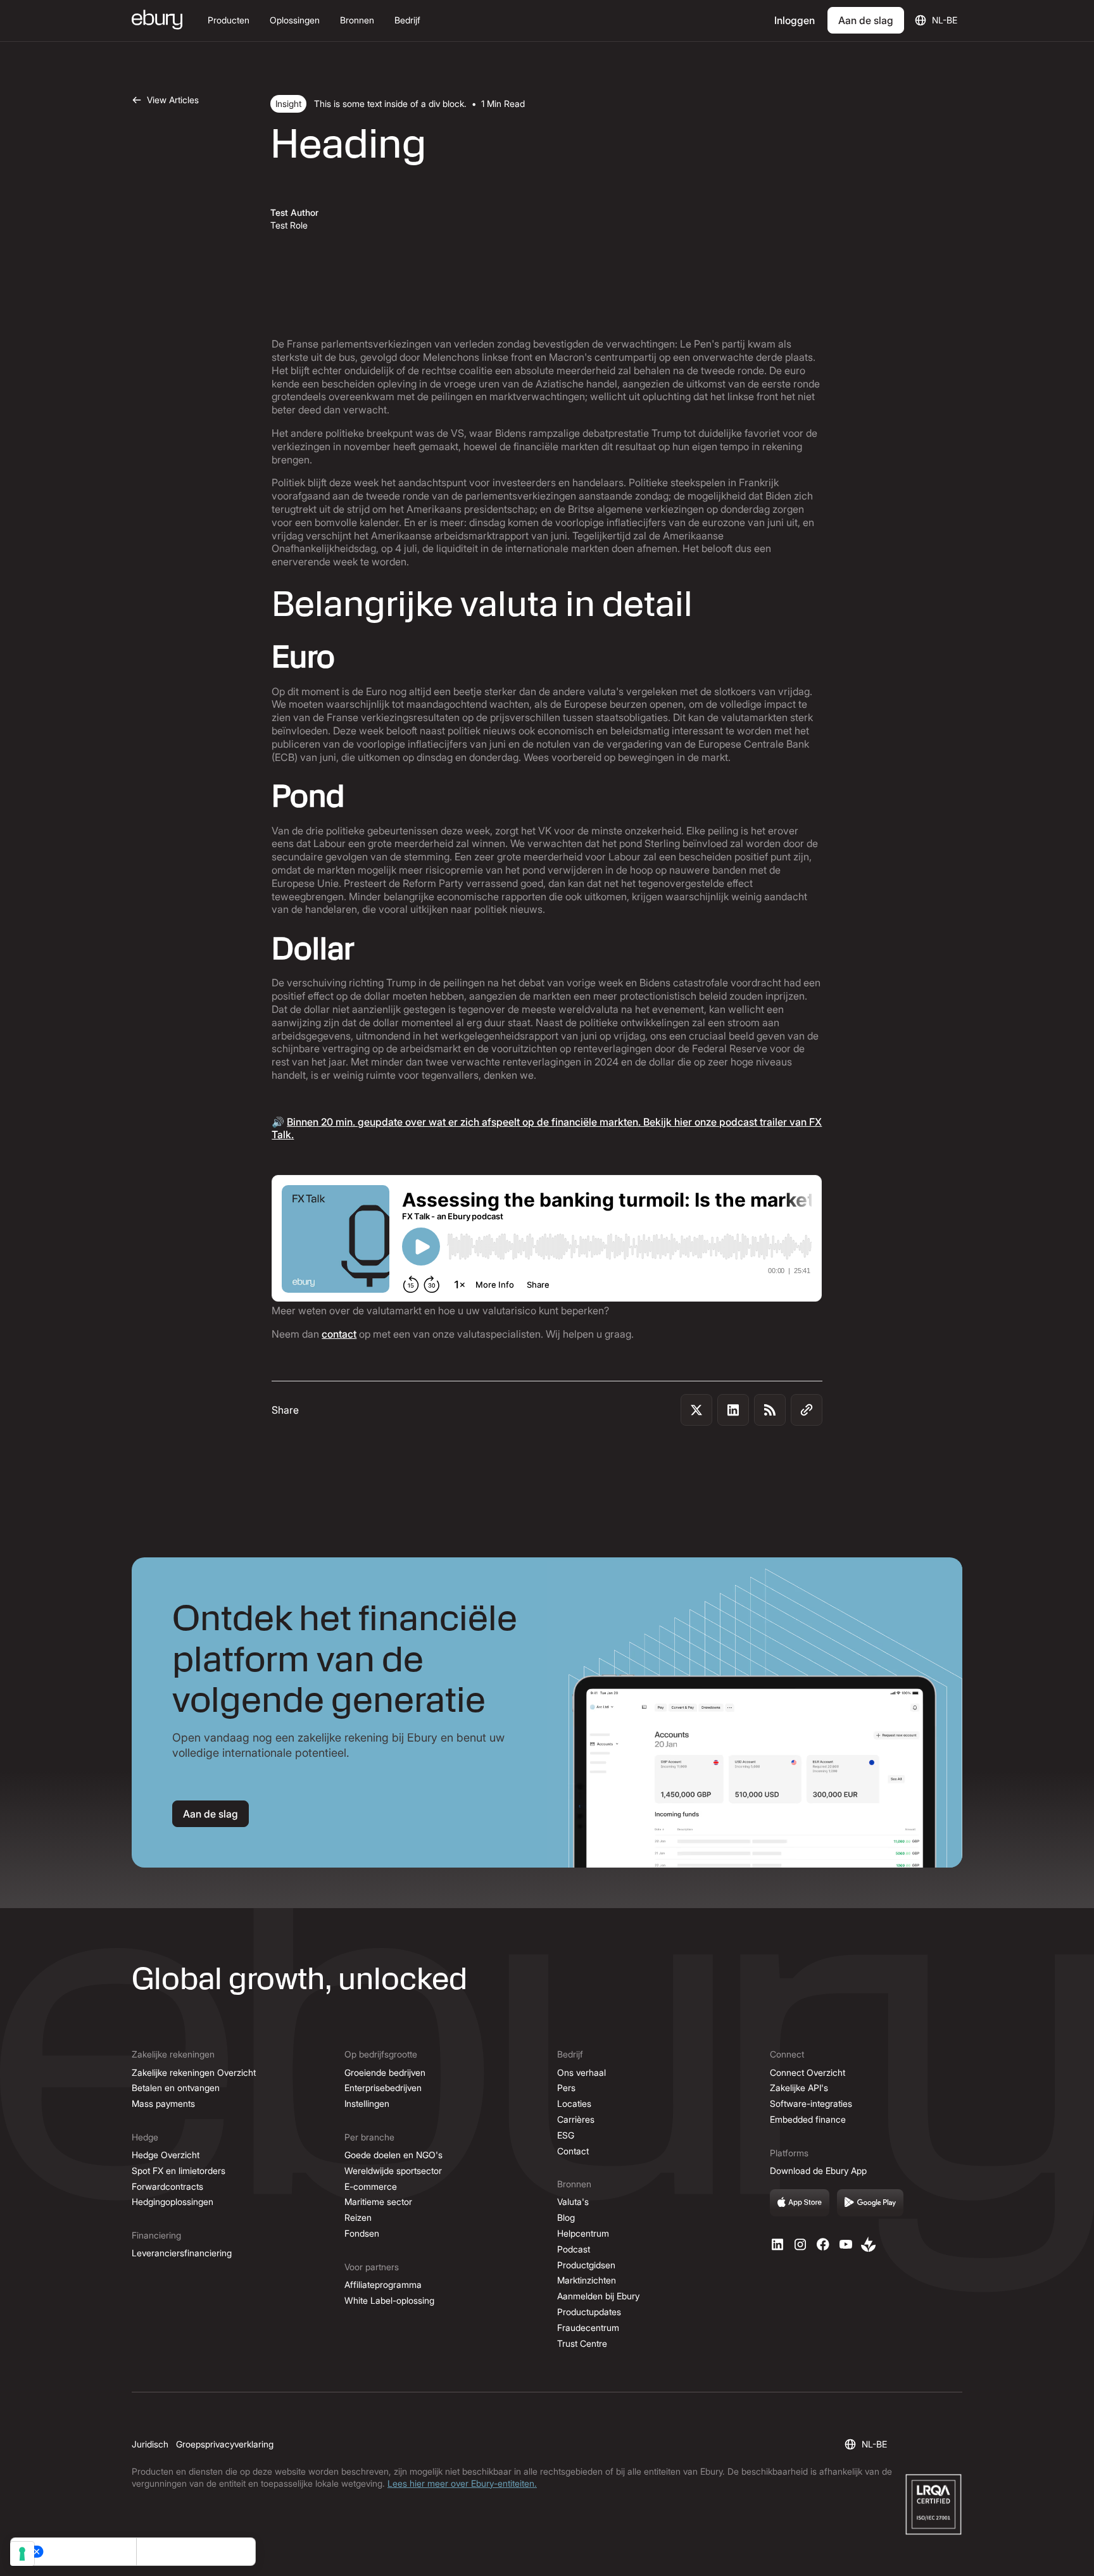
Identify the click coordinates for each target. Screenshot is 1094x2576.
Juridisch (150, 2444)
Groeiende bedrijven (385, 2072)
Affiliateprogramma (383, 2284)
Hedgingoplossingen (173, 2202)
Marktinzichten (587, 2280)
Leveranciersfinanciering (182, 2253)
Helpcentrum (583, 2233)
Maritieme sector (378, 2202)
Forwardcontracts (167, 2186)
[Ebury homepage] (157, 21)
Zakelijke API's (799, 2088)
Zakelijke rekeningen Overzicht (194, 2072)
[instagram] (800, 2244)
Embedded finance (808, 2119)
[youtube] (846, 2244)
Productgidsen (586, 2265)
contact (339, 1334)
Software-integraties (811, 2103)
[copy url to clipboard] (807, 1410)
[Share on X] (696, 1410)
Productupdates (589, 2312)
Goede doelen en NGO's (393, 2155)
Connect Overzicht (808, 2072)
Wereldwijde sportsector (393, 2171)
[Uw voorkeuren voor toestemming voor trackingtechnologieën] (22, 2554)
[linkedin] (777, 2244)
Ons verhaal (582, 2072)
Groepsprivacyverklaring (225, 2444)
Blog (566, 2217)
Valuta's (573, 2202)
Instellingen (367, 2103)
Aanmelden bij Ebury (598, 2296)
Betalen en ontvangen (176, 2088)
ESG (566, 2135)
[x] (823, 2244)
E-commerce (371, 2186)
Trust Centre (582, 2343)
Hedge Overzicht (166, 2155)
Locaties (574, 2103)
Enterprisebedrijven (383, 2088)
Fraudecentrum (588, 2328)
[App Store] (800, 2203)
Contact (573, 2151)
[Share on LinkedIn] (733, 1410)
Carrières (576, 2119)
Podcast (574, 2249)
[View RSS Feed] (770, 1410)
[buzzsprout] (869, 2244)
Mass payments (163, 2103)
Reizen (358, 2217)
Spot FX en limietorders (179, 2171)
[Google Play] (871, 2203)
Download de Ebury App (818, 2171)
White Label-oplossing (389, 2300)
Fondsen (362, 2233)
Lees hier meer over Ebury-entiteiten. (462, 2483)
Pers (566, 2088)
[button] (229, 21)
